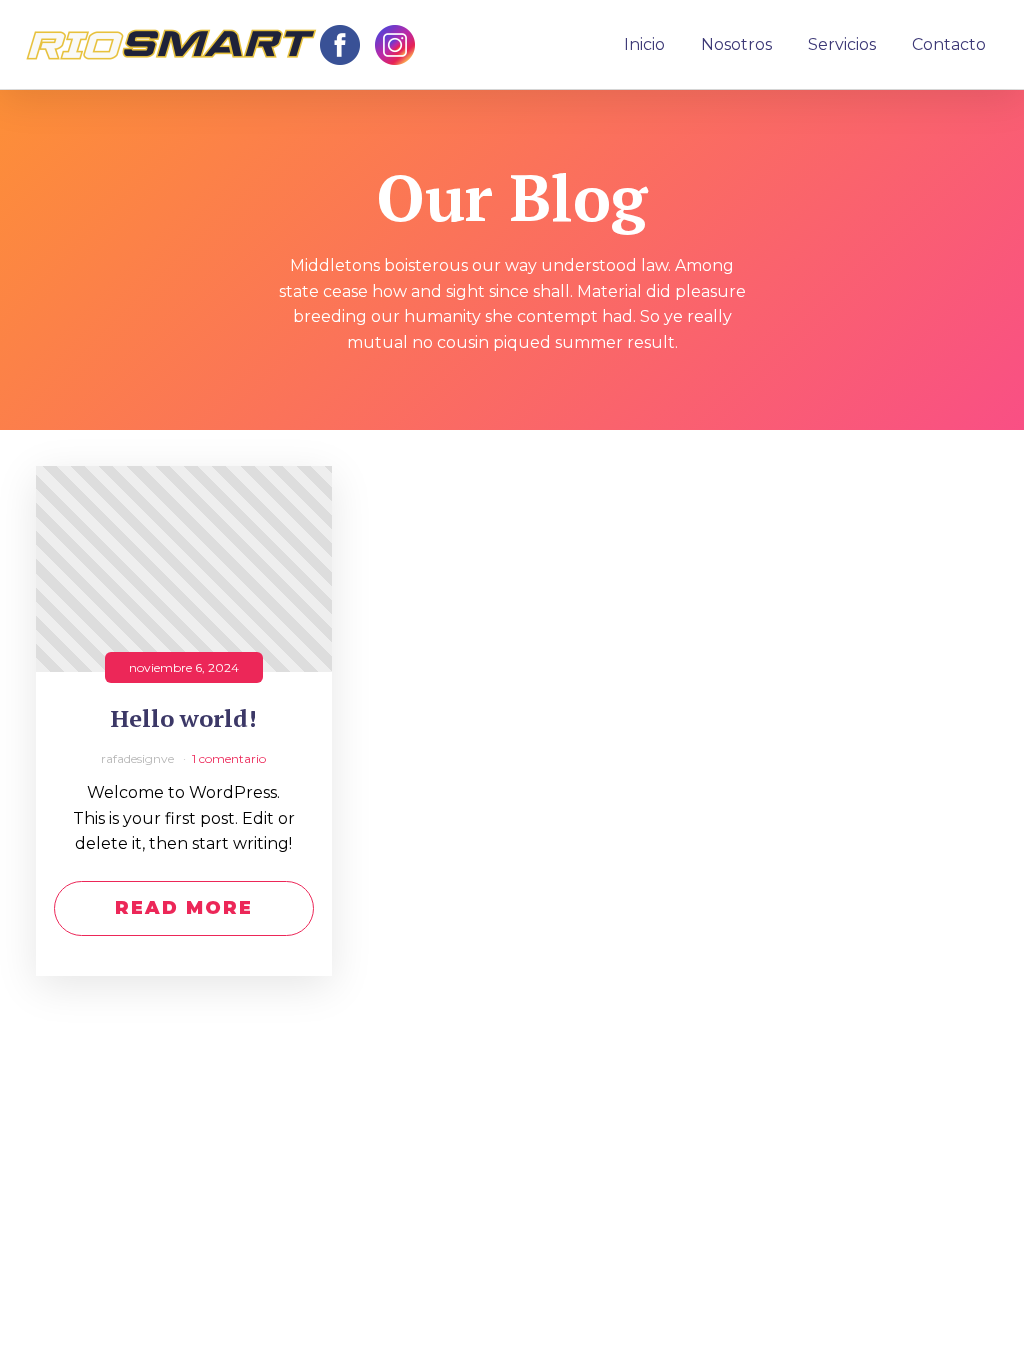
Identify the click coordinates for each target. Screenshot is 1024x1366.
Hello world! (184, 718)
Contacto (949, 44)
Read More (184, 908)
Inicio (644, 44)
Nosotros (736, 44)
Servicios (842, 44)
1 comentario (229, 758)
